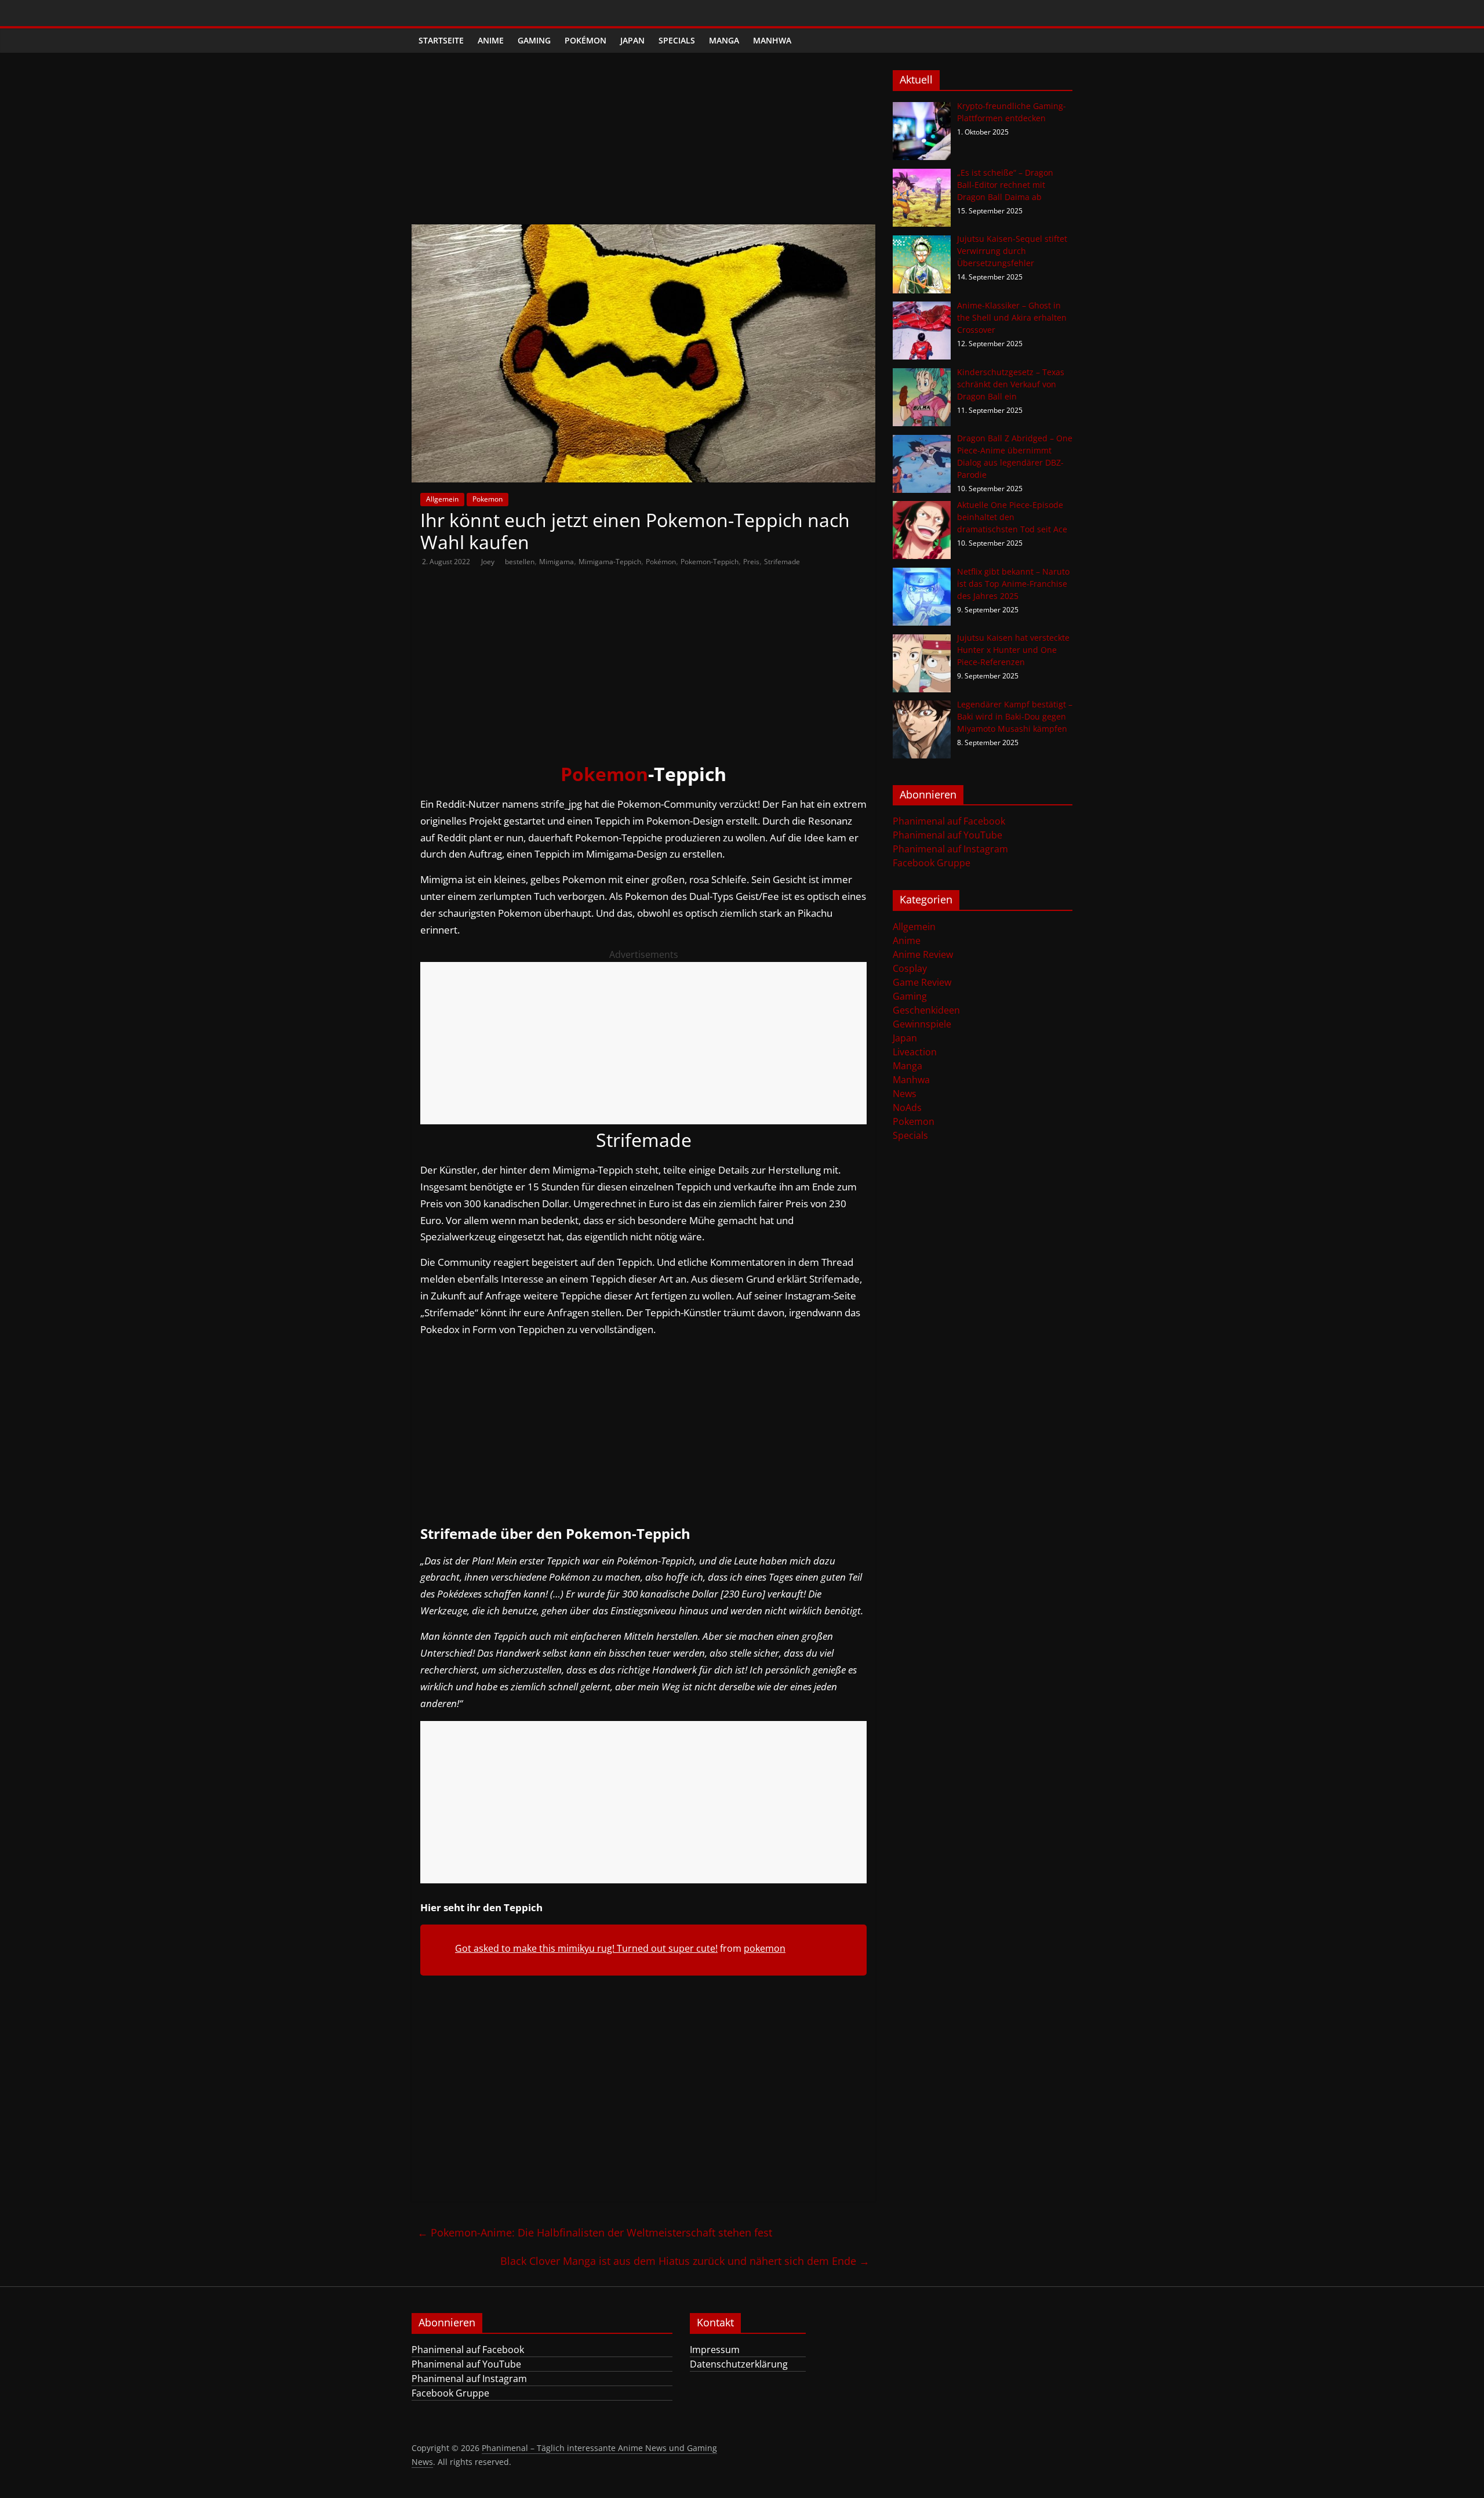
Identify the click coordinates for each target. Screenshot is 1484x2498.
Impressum (715, 2350)
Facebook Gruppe (932, 863)
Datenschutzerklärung (739, 2364)
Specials (677, 40)
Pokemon (488, 499)
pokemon (765, 1948)
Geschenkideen (926, 1010)
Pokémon (585, 40)
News (905, 1094)
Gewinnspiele (922, 1024)
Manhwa (772, 40)
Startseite (441, 40)
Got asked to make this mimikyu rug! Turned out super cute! (586, 1948)
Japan (632, 40)
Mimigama (556, 562)
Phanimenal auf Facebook (949, 821)
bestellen (520, 562)
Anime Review (923, 954)
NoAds (907, 1108)
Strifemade (782, 562)
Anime (491, 40)
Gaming (534, 40)
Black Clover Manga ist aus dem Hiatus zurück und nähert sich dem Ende (685, 2261)
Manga (724, 40)
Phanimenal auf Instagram (950, 849)
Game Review (922, 982)
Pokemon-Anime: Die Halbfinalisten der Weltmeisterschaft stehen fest (595, 2232)
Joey (489, 562)
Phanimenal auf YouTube (947, 835)
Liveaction (915, 1052)
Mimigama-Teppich (610, 562)
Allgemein (442, 499)
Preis (751, 562)
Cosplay (910, 968)
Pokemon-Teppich (710, 562)
